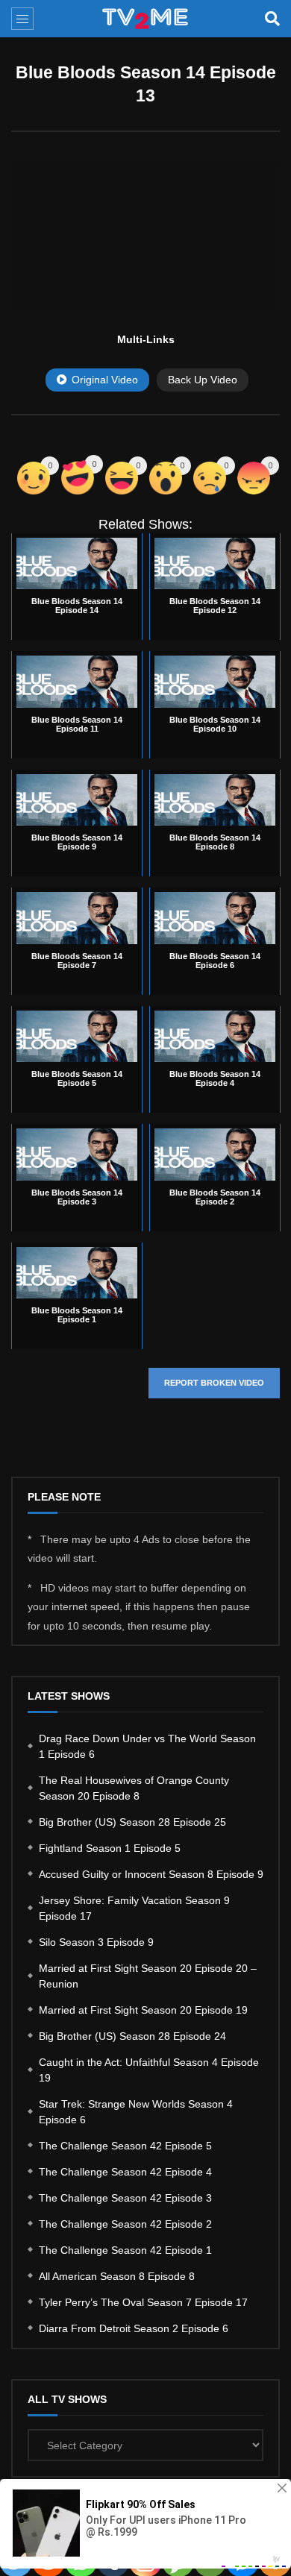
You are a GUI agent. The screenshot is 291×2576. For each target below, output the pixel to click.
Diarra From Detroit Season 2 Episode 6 (134, 2328)
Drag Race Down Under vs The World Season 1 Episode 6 (147, 1746)
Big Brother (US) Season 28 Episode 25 (132, 1822)
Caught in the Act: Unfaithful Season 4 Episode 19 (149, 2070)
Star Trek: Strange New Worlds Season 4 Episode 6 (136, 2112)
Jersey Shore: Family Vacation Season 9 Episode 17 (134, 1908)
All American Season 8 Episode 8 (117, 2276)
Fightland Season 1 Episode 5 (110, 1848)
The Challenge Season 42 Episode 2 (125, 2224)
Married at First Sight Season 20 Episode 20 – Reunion (148, 1976)
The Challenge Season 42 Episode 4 (125, 2172)
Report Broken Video (214, 1383)
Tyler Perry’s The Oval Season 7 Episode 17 (143, 2302)
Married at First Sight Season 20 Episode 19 (143, 2010)
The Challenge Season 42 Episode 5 (125, 2146)
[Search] (272, 19)
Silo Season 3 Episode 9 (96, 1942)
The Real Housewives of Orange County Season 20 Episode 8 (134, 1788)
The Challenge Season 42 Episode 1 (125, 2250)
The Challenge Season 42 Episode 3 (125, 2198)
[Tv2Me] (146, 19)
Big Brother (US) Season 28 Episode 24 (132, 2036)
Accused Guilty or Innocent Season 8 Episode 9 (151, 1874)
